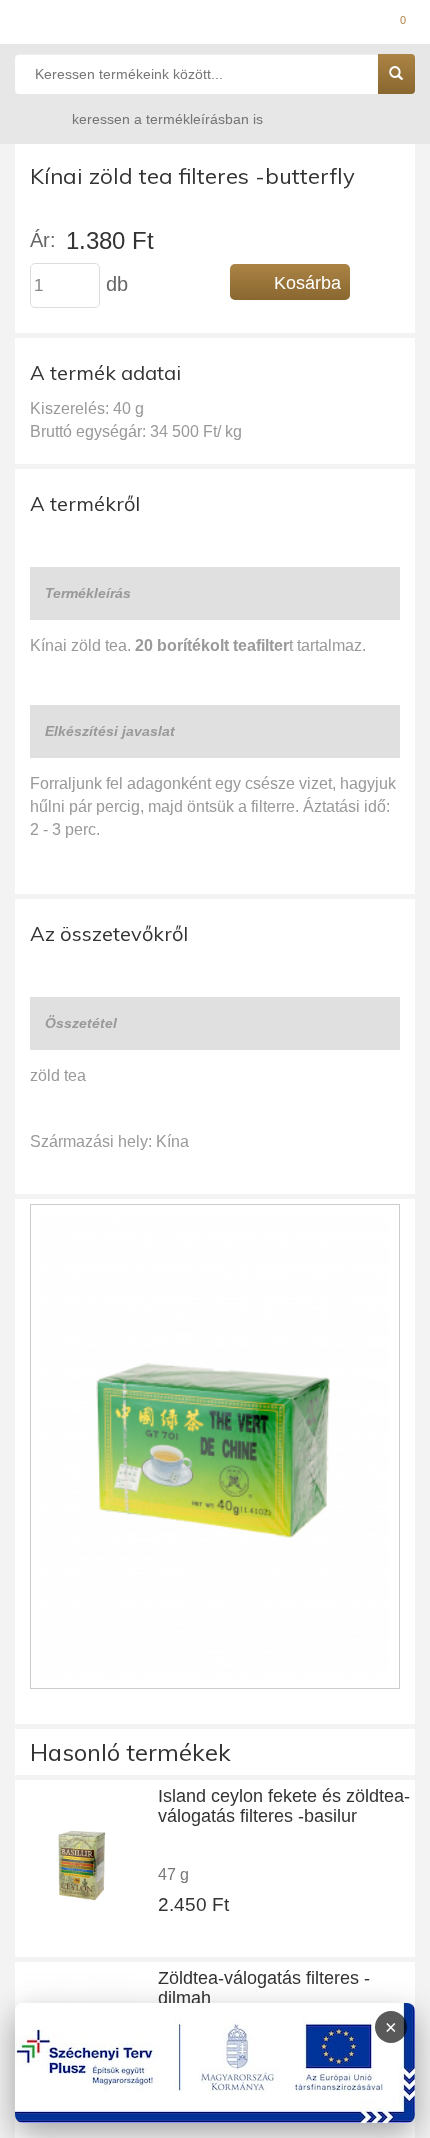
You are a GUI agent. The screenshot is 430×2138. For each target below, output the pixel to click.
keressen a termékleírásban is (167, 119)
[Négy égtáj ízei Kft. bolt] (214, 25)
